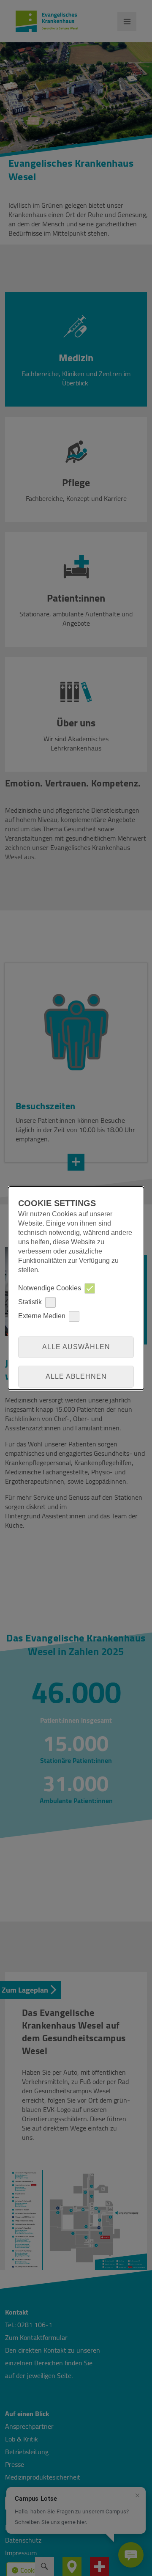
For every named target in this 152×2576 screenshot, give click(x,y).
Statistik (30, 1302)
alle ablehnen (76, 1376)
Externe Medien (42, 1316)
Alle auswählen (76, 1347)
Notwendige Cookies (50, 1288)
